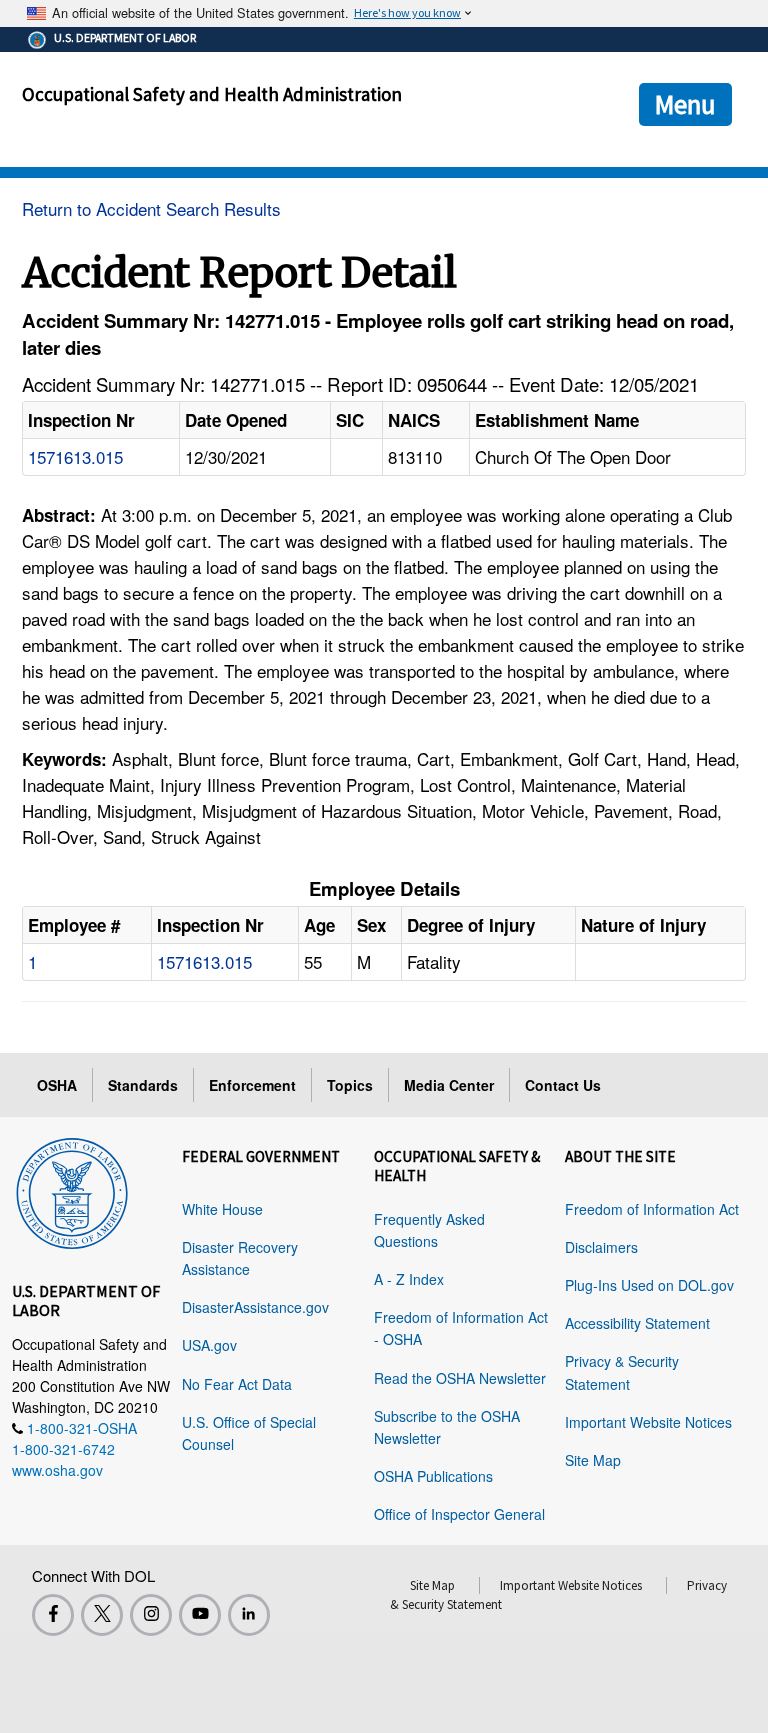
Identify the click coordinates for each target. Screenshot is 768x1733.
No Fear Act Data (237, 1384)
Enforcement (252, 1085)
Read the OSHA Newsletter (460, 1378)
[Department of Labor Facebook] (53, 1615)
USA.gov (209, 1345)
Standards (143, 1085)
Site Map (593, 1460)
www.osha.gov (57, 1470)
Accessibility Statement (637, 1323)
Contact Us (563, 1085)
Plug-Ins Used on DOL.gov (649, 1285)
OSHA (57, 1085)
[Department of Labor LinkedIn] (249, 1615)
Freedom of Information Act (652, 1209)
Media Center (449, 1085)
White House (222, 1209)
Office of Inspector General (459, 1514)
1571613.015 (75, 456)
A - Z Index (409, 1279)
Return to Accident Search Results (151, 208)
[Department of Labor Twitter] (102, 1615)
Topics (350, 1085)
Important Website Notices (648, 1422)
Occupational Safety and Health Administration (212, 94)
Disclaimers (601, 1247)
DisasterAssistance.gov (255, 1307)
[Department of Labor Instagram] (151, 1615)
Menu (685, 104)
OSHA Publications (433, 1476)
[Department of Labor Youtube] (200, 1615)
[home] (72, 1190)
